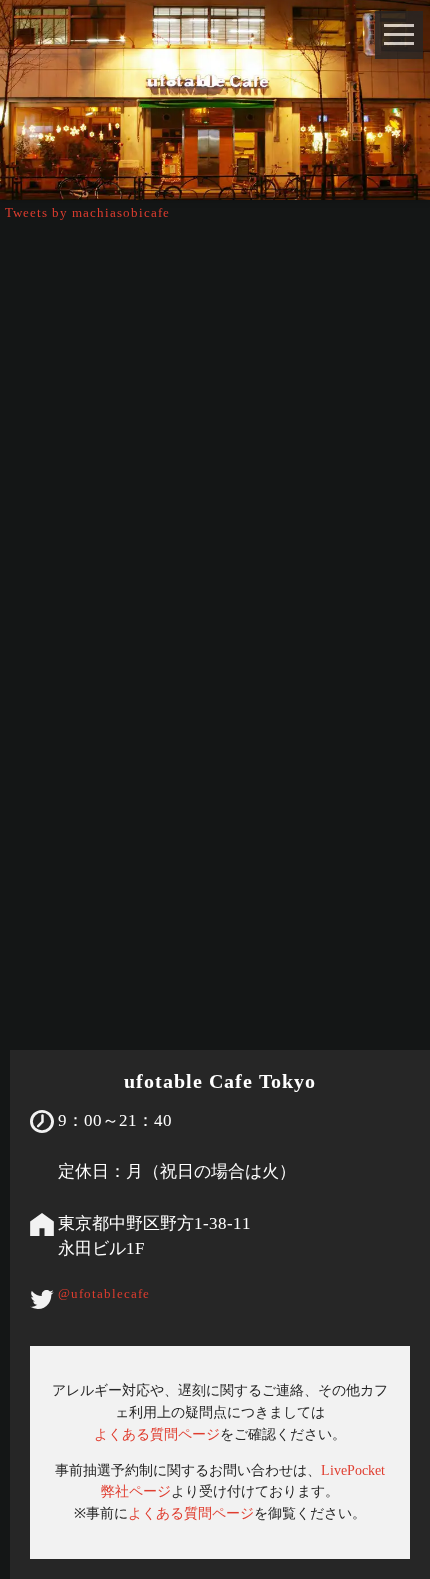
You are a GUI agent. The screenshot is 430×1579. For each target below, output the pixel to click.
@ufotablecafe (104, 1293)
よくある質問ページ (157, 1434)
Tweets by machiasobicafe (87, 212)
